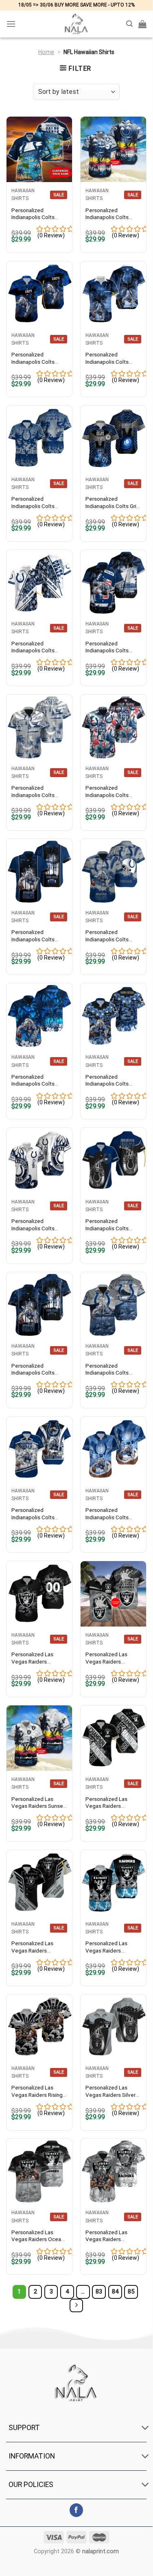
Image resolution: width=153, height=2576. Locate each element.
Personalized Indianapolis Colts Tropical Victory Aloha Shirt (38, 358)
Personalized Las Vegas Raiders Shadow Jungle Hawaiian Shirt (106, 2236)
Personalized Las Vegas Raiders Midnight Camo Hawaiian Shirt (32, 1658)
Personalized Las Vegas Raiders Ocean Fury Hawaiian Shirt (38, 2236)
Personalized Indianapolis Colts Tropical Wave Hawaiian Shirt (107, 792)
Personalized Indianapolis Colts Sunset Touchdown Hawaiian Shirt (35, 214)
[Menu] (11, 24)
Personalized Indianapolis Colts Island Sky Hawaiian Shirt (35, 1225)
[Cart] (142, 24)
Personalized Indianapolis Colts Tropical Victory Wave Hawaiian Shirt (112, 358)
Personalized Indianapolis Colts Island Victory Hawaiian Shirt (39, 1081)
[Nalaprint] (76, 24)
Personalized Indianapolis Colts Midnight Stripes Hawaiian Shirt (33, 647)
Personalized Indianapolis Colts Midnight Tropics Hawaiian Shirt (33, 792)
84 (115, 2291)
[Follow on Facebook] (76, 2510)
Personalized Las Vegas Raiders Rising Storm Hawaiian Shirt (37, 2091)
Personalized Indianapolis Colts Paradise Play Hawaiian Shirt (33, 1369)
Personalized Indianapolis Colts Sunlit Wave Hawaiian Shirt (111, 1369)
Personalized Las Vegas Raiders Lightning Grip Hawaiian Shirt (106, 1658)
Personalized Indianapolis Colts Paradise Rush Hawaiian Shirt (107, 1225)
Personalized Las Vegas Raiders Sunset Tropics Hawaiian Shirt (38, 1803)
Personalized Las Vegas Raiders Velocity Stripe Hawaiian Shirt (32, 1947)
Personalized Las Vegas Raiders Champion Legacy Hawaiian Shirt (107, 1803)
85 (131, 2291)
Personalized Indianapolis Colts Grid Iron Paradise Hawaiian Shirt (113, 503)
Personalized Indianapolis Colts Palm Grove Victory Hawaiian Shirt (109, 214)
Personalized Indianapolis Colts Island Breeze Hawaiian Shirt (107, 647)
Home (46, 52)
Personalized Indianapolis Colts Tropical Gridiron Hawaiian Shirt (33, 1514)
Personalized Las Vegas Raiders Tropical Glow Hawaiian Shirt (106, 1947)
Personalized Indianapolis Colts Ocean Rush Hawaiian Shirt (111, 1514)
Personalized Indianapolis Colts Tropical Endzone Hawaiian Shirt (107, 1081)
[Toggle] (145, 2428)
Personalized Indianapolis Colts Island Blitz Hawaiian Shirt (36, 936)
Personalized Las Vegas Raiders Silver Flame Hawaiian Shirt (110, 2091)
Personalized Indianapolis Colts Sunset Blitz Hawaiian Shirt (111, 936)
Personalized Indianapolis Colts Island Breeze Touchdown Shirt (33, 503)
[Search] (129, 24)
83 (99, 2291)
